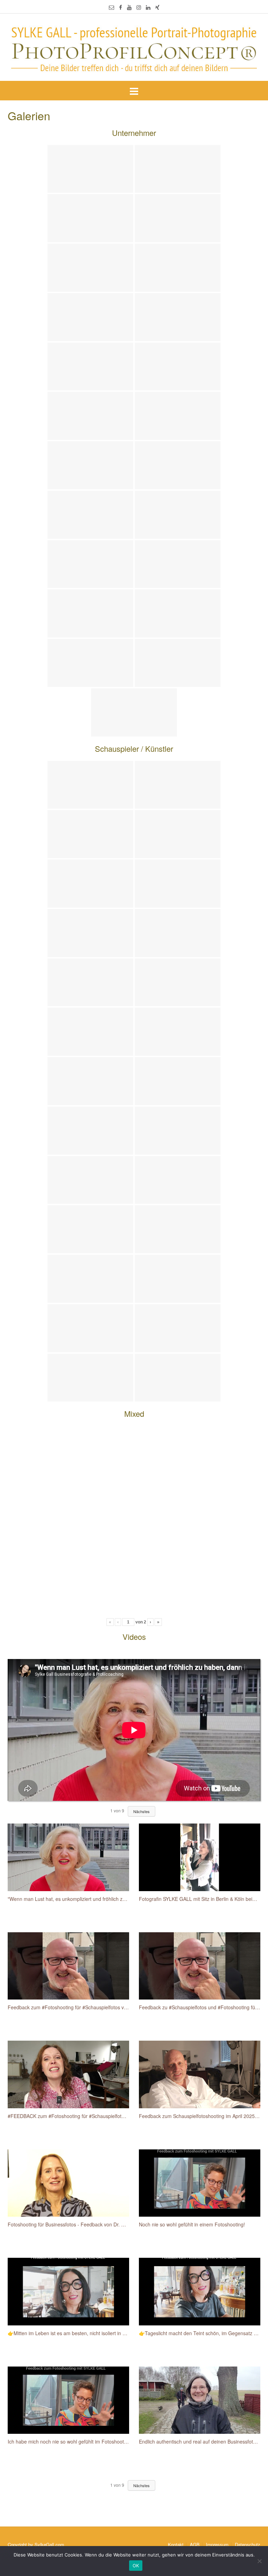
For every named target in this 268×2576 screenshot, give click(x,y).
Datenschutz (248, 2544)
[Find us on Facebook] (121, 7)
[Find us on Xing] (157, 7)
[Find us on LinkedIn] (148, 7)
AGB (195, 2544)
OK (136, 2566)
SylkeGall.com (49, 2544)
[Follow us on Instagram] (139, 7)
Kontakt (176, 2544)
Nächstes (142, 1811)
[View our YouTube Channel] (129, 7)
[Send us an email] (111, 7)
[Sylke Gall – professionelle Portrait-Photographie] (134, 48)
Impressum (217, 2544)
